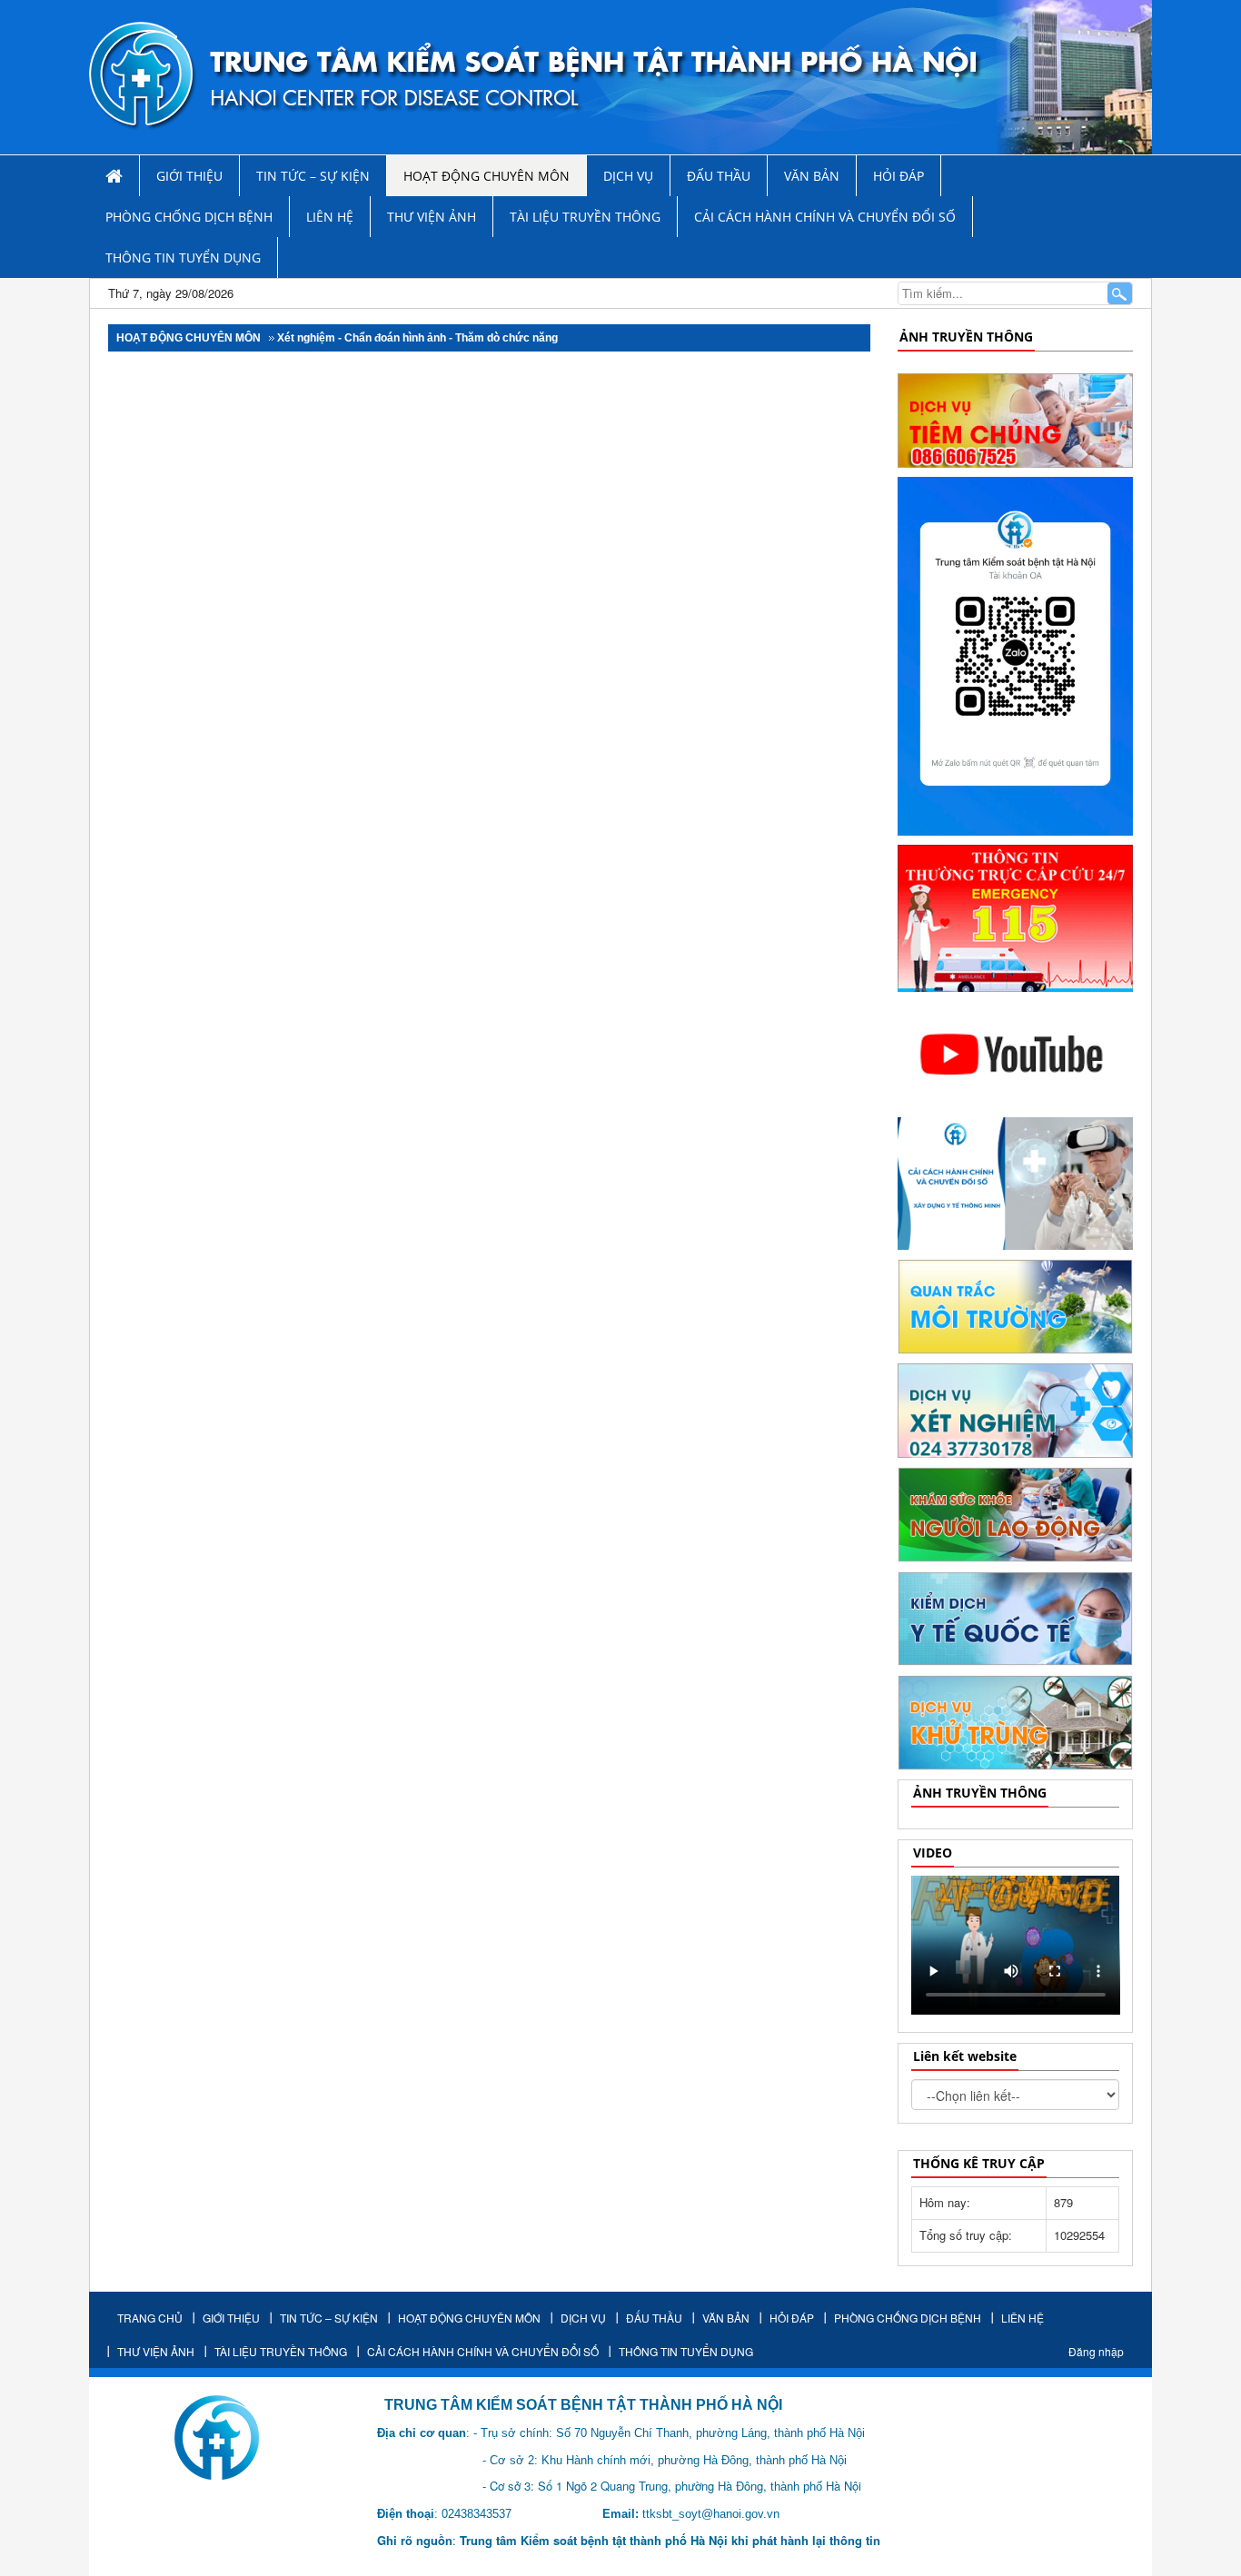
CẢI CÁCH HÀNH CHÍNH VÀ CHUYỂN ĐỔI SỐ (825, 217)
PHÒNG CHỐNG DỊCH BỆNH (189, 217)
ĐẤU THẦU (719, 176)
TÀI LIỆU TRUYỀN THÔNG (585, 217)
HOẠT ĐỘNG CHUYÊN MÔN (486, 176)
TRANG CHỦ (150, 2318)
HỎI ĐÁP (898, 176)
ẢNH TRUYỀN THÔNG (966, 337)
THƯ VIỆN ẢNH (432, 217)
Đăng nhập (1096, 2351)
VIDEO (933, 1853)
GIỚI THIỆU (189, 176)
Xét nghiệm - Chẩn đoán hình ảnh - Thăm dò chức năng (417, 338)
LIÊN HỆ (330, 217)
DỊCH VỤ (628, 176)
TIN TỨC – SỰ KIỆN (313, 176)
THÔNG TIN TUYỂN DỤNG (183, 258)
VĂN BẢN (812, 176)
